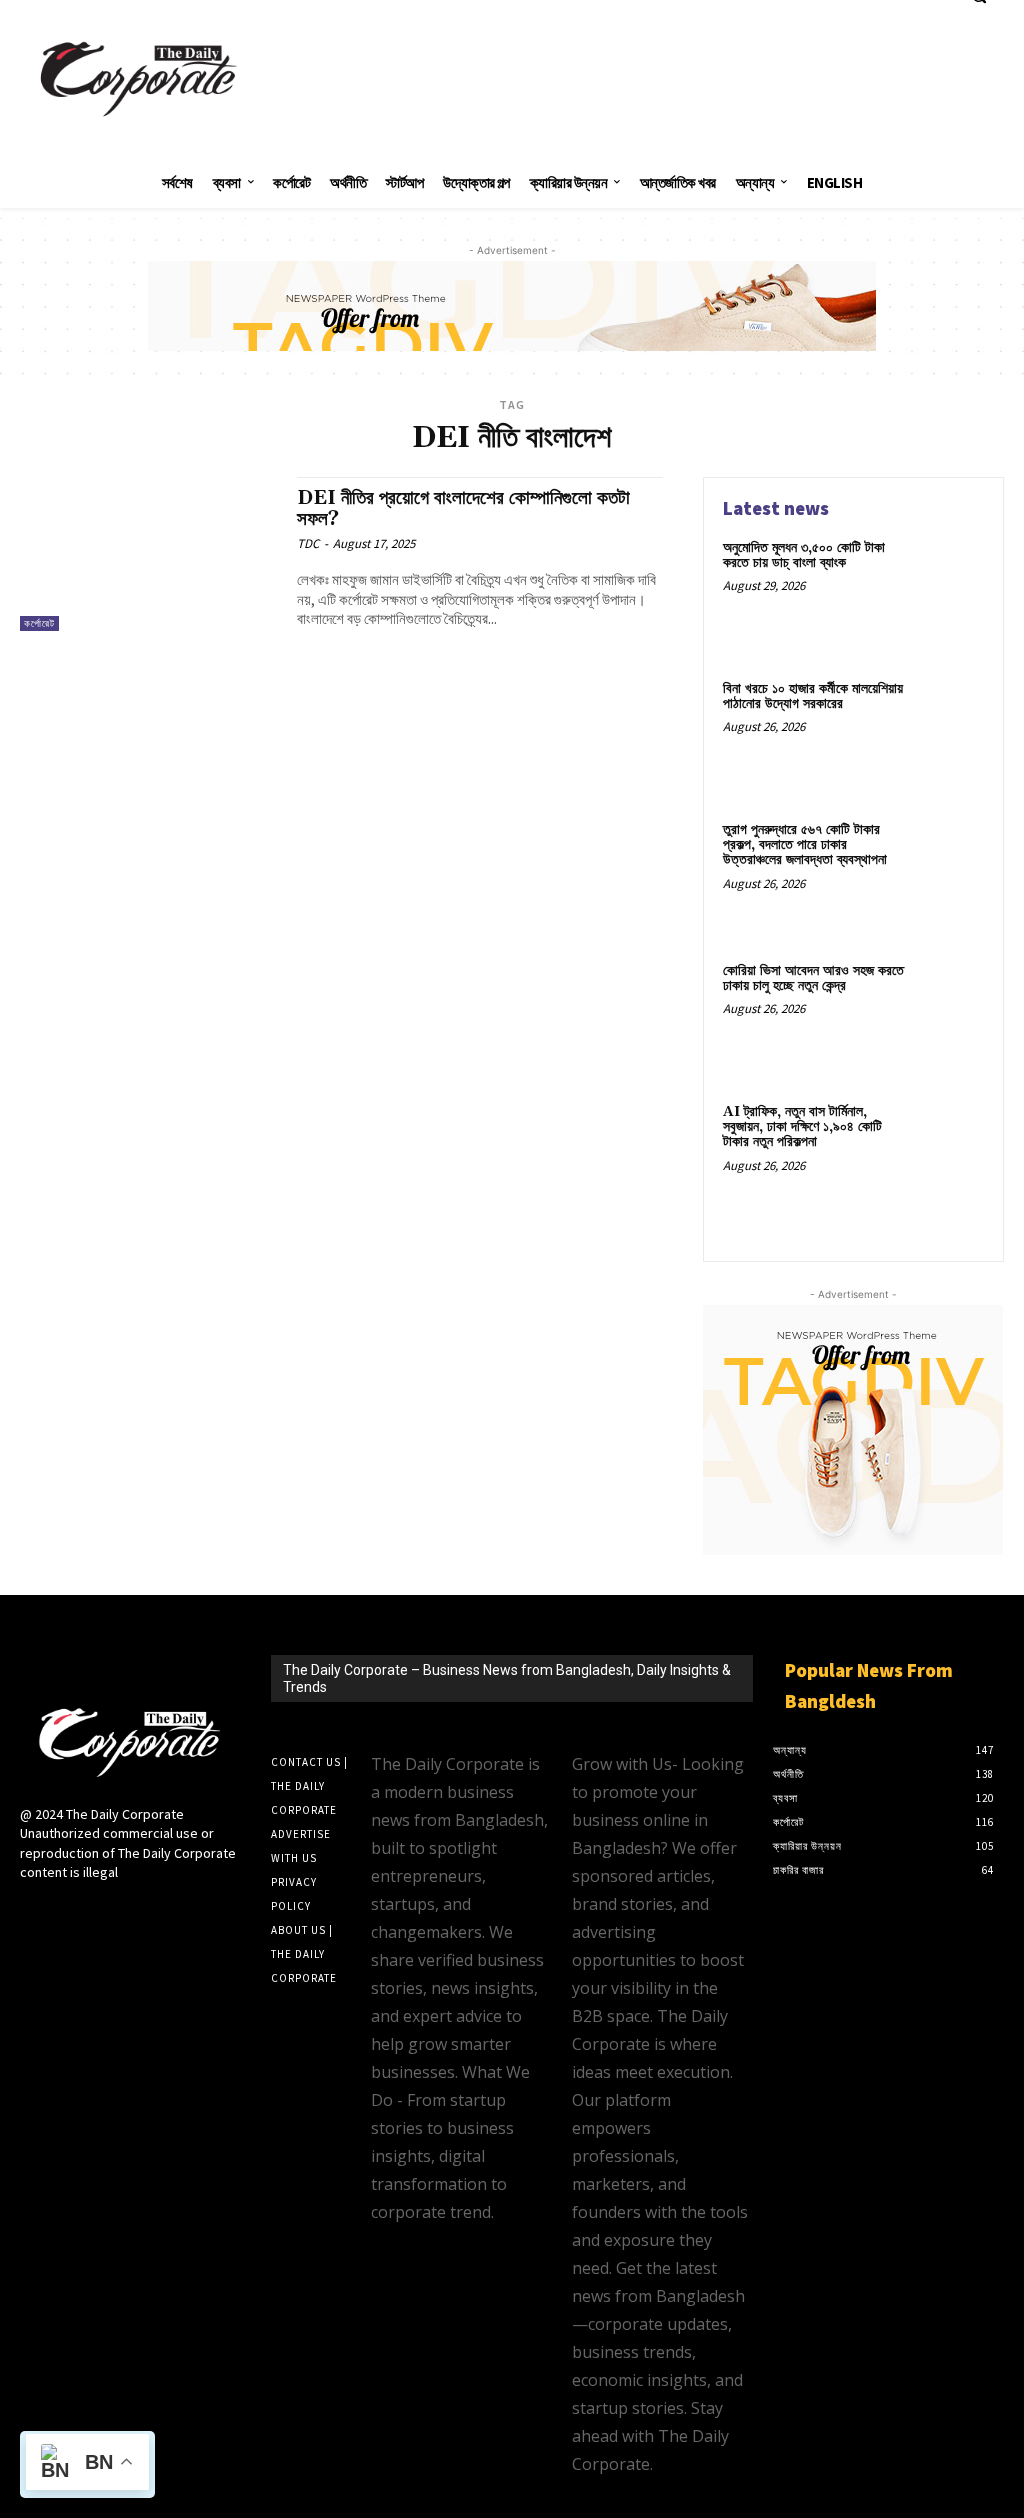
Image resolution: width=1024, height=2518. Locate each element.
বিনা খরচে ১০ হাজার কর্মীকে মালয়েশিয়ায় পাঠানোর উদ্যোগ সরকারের (813, 696)
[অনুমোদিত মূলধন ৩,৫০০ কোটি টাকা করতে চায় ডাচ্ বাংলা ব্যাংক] (950, 571)
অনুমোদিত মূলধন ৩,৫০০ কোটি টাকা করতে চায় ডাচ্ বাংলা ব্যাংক (804, 555)
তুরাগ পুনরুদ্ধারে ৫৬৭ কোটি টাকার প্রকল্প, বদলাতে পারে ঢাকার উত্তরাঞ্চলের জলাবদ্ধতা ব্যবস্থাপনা (805, 845)
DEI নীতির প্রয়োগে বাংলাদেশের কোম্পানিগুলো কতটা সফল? (463, 508)
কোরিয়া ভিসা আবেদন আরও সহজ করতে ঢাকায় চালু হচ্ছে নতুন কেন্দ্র (813, 978)
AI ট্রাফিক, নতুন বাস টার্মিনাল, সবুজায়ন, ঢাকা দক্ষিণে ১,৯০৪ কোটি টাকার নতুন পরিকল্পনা (802, 1127)
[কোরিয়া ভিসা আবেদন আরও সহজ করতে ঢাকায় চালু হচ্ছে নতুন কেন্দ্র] (950, 994)
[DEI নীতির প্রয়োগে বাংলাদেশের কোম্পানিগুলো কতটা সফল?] (148, 554)
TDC (308, 543)
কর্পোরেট (39, 623)
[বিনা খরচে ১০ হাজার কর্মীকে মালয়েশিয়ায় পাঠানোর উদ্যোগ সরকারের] (950, 712)
